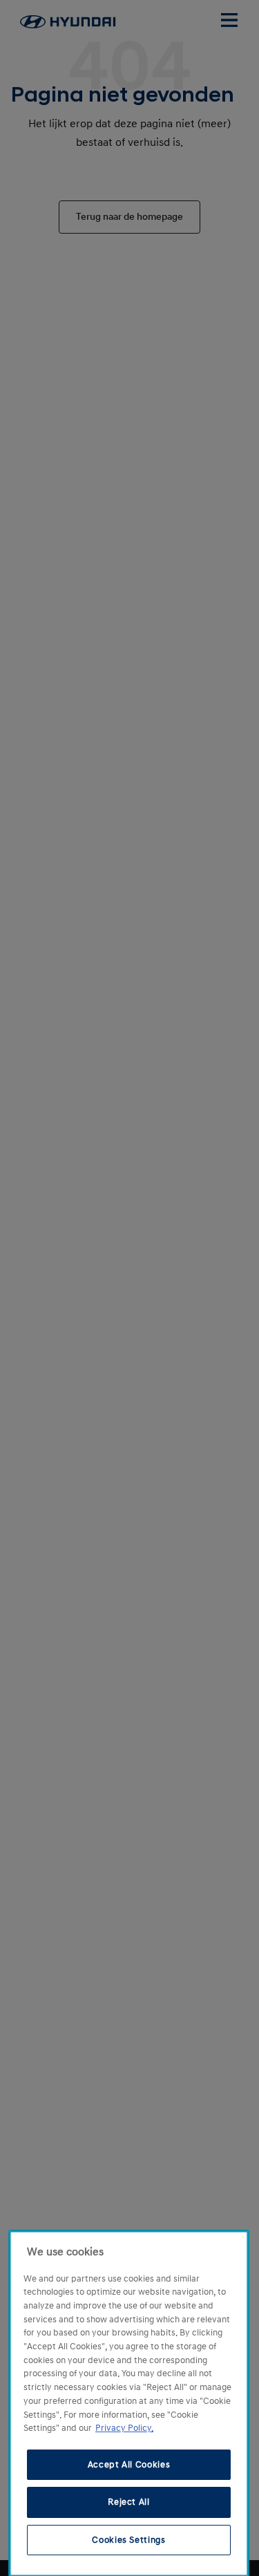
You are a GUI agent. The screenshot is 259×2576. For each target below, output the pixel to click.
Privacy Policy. (124, 2428)
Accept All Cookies (129, 2465)
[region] (129, 2404)
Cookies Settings (129, 2540)
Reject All (129, 2502)
